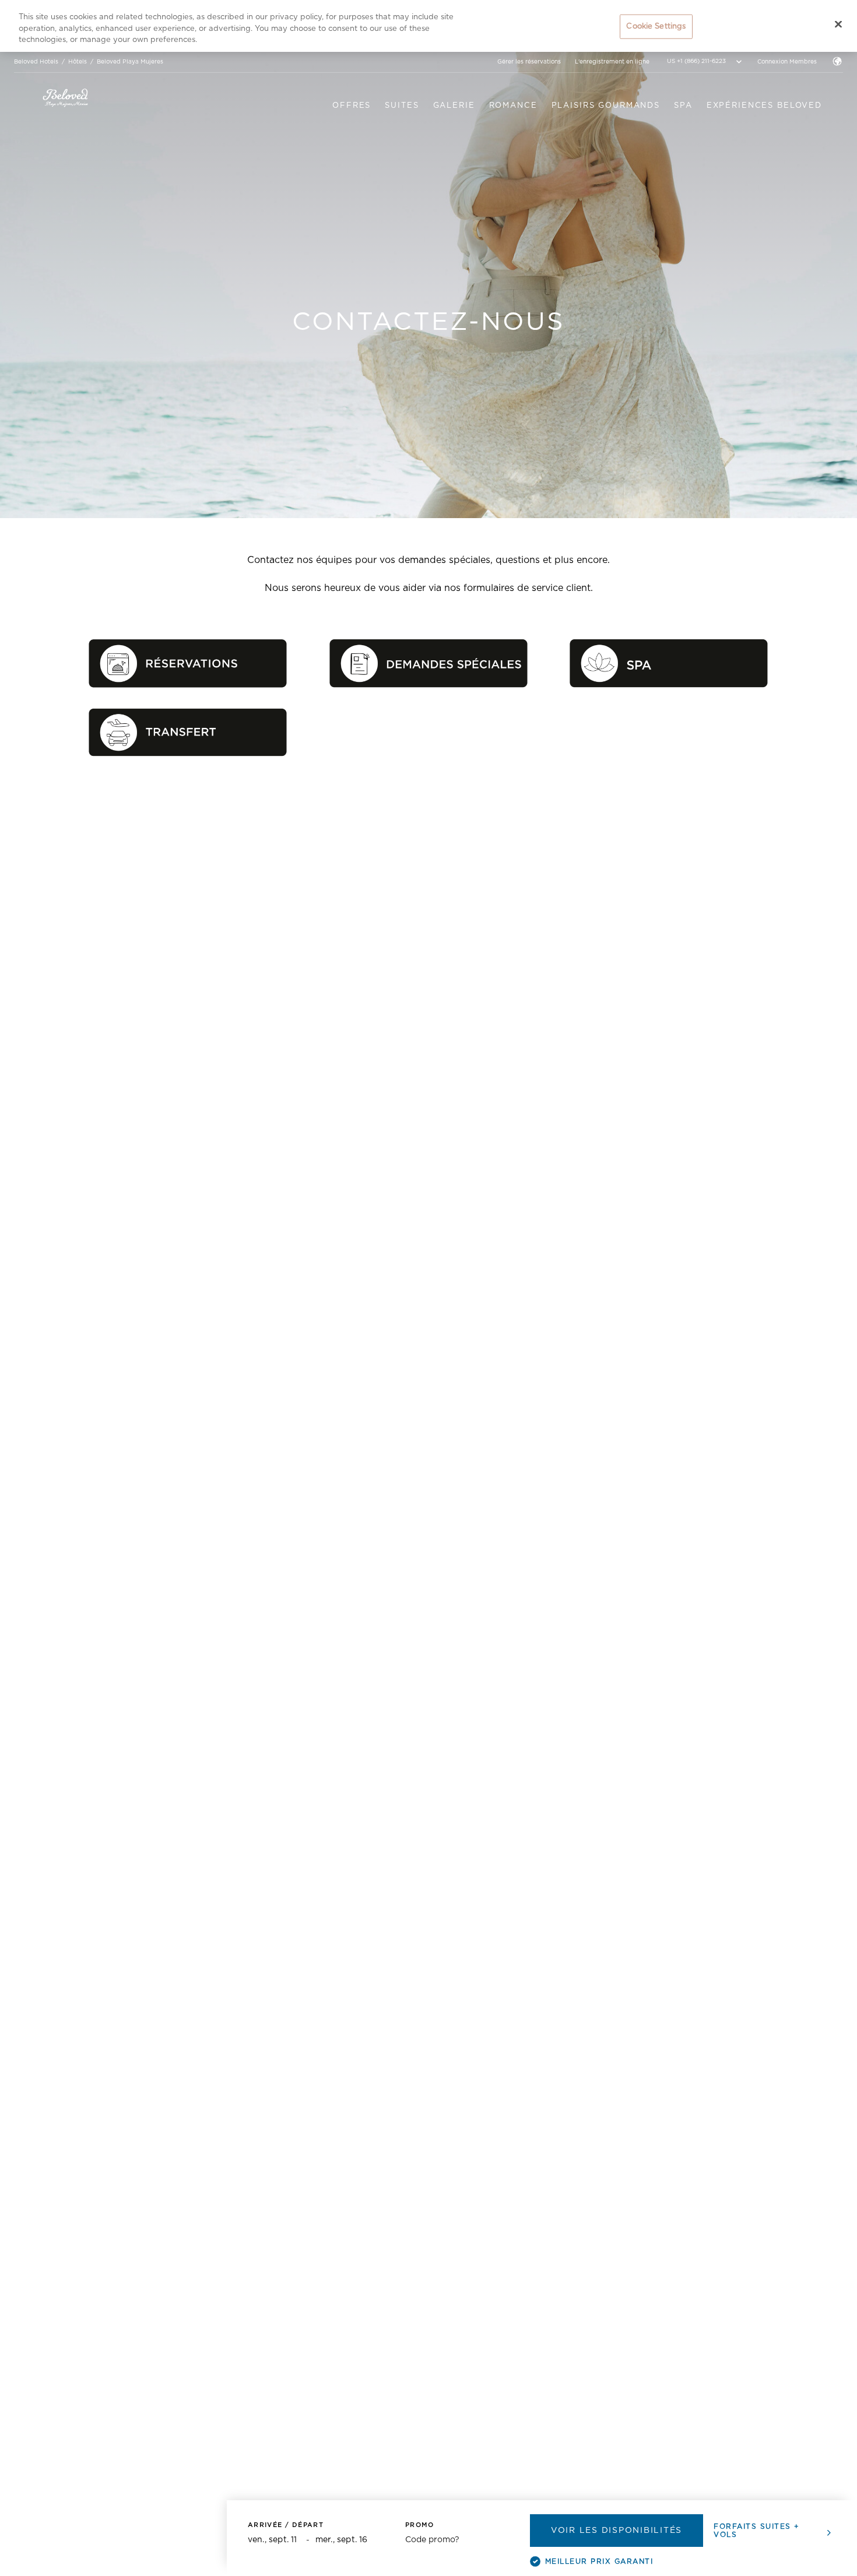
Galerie (454, 106)
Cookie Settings (656, 27)
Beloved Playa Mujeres (130, 62)
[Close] (838, 24)
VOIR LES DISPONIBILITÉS (617, 2531)
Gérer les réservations (529, 62)
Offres (352, 106)
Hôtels (78, 62)
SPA (683, 106)
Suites (402, 106)
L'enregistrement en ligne (612, 62)
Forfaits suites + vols (757, 2531)
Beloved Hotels (36, 62)
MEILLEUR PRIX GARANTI (599, 2561)
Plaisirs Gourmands (606, 106)
